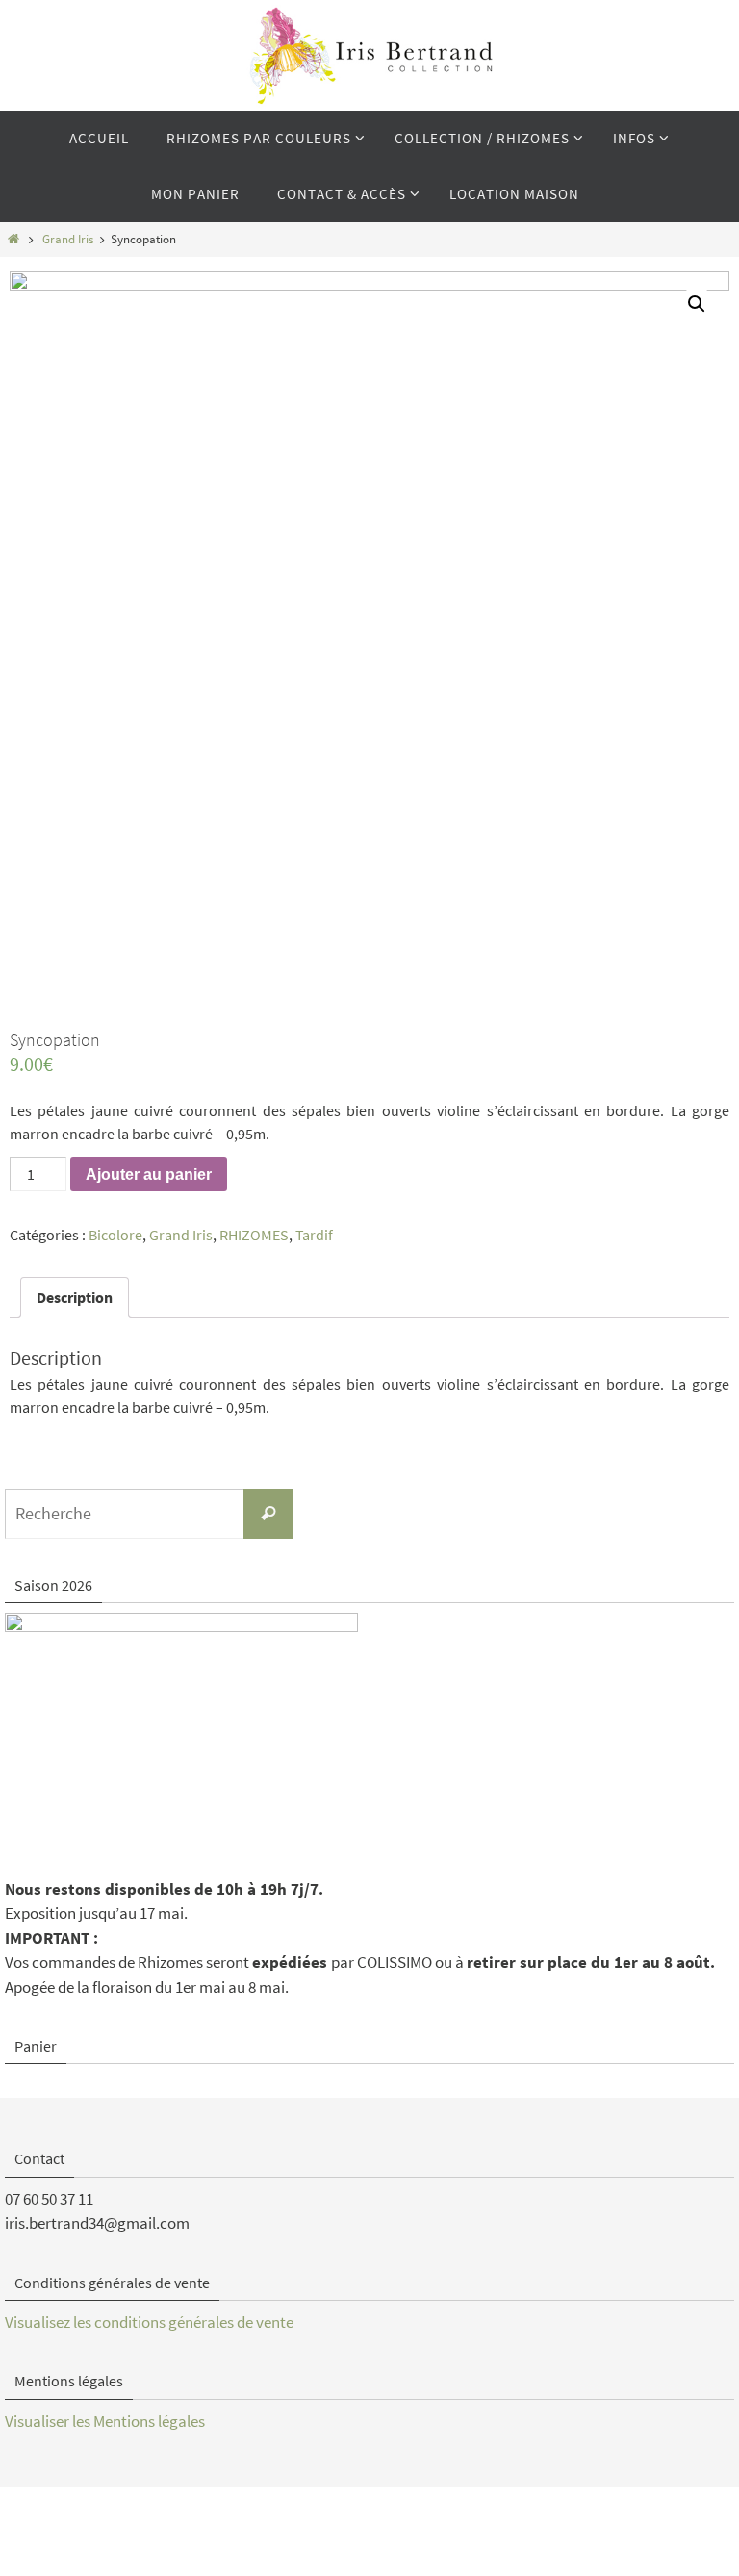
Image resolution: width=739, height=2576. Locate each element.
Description (75, 1297)
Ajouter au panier (149, 1174)
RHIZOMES (254, 1235)
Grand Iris (68, 239)
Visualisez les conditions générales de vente (149, 2322)
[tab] (75, 1297)
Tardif (314, 1235)
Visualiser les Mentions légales (105, 2421)
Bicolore (115, 1235)
